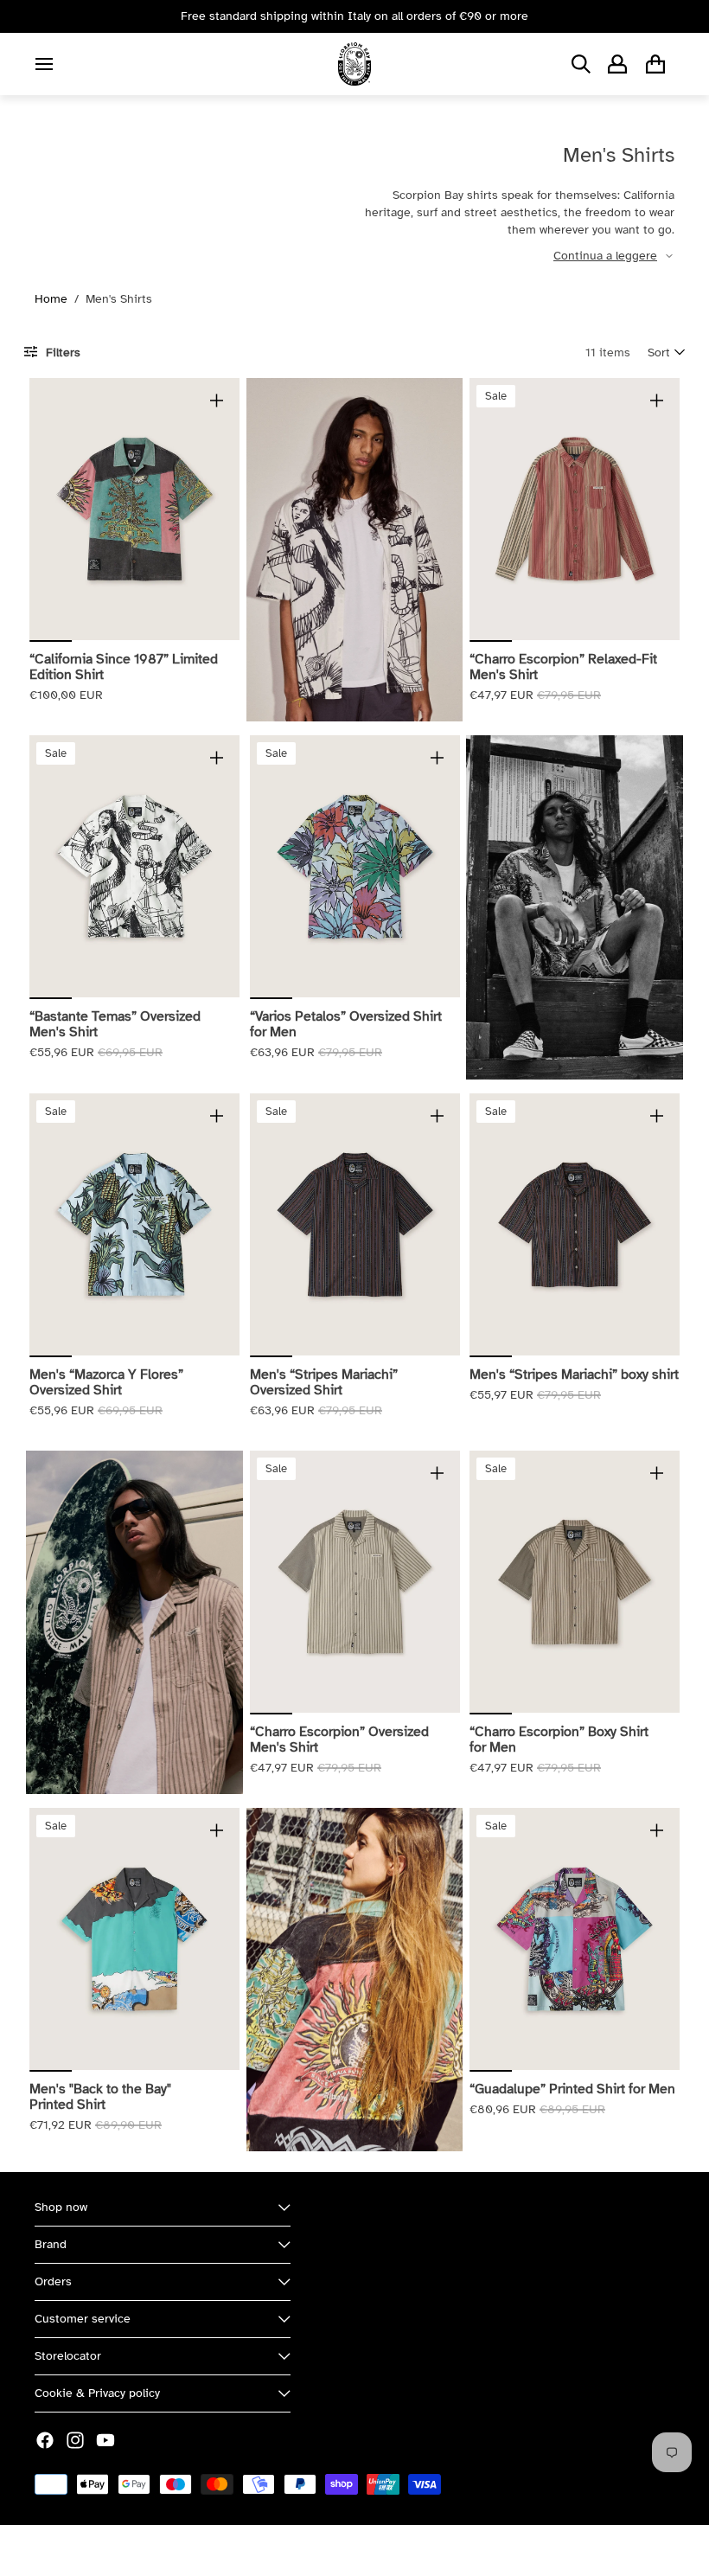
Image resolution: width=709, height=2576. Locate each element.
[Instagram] (75, 2440)
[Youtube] (105, 2440)
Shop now (61, 2207)
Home (51, 299)
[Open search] (581, 64)
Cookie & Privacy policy (97, 2393)
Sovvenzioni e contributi (226, 2550)
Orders (53, 2281)
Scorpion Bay (115, 2550)
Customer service (83, 2319)
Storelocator (68, 2356)
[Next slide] (225, 509)
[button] (666, 352)
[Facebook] (45, 2440)
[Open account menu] (617, 64)
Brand (51, 2244)
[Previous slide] (43, 509)
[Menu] (44, 64)
